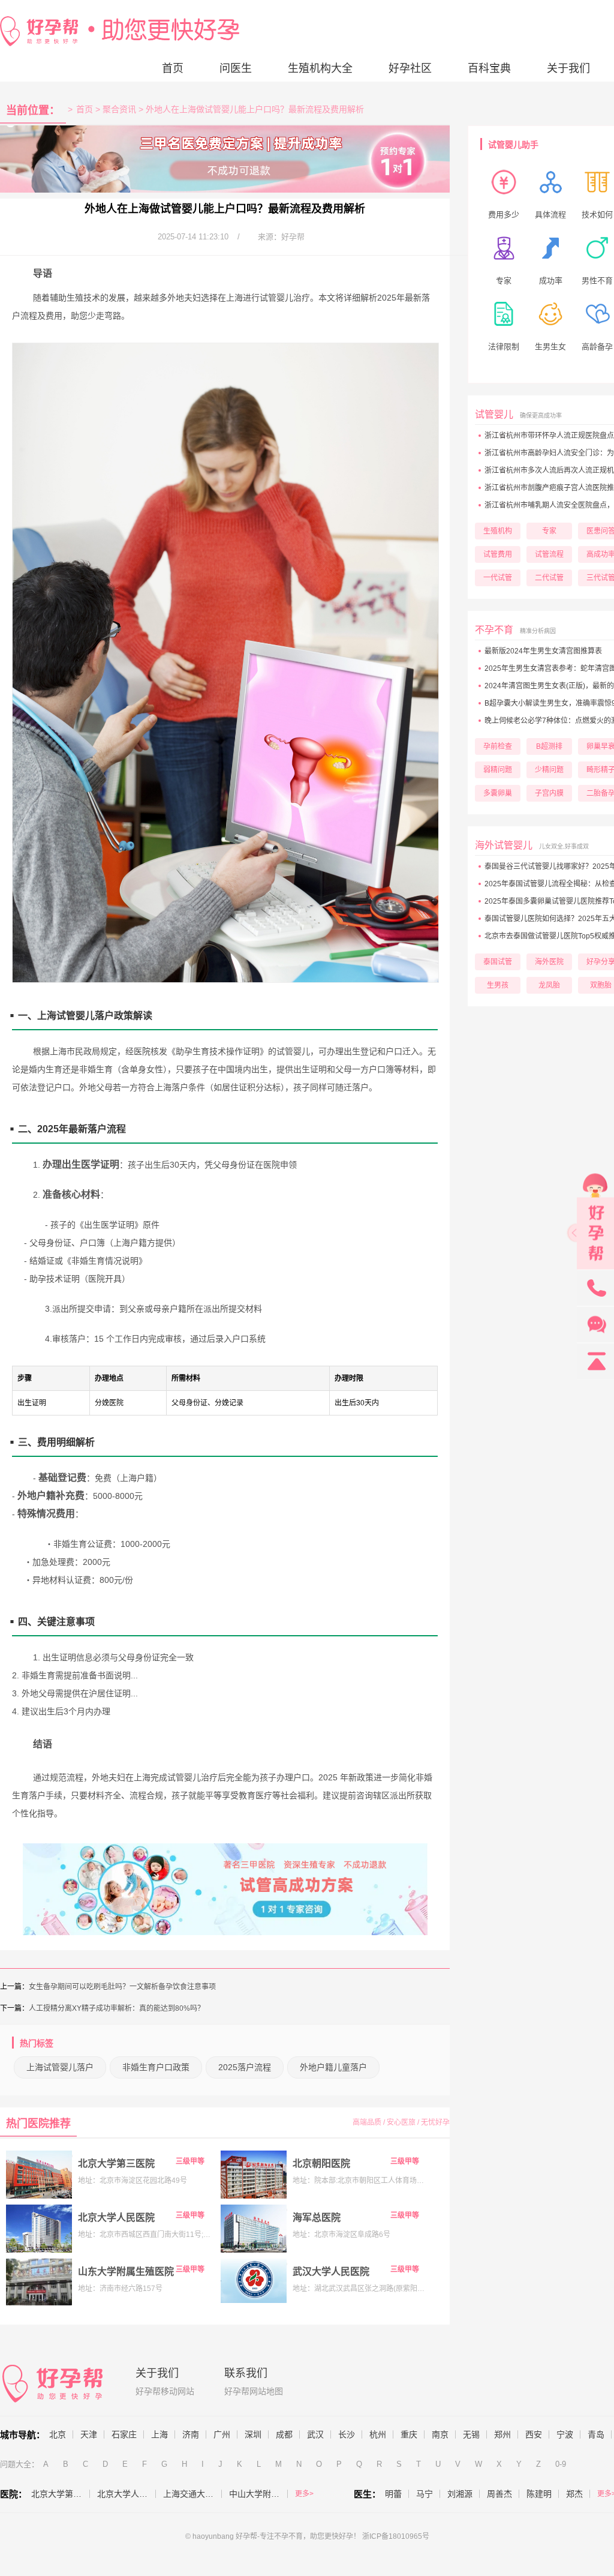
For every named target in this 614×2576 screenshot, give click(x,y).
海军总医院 (317, 2217)
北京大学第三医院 (116, 2163)
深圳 (253, 2434)
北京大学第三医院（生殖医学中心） (61, 2494)
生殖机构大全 (320, 68)
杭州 (378, 2434)
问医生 (236, 68)
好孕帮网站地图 (254, 2391)
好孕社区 (410, 68)
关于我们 (568, 68)
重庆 (409, 2434)
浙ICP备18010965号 (396, 2536)
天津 (89, 2434)
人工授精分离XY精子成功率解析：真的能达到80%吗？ (117, 2008)
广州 (222, 2434)
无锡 (471, 2434)
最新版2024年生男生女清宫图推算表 (543, 651)
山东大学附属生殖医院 (126, 2271)
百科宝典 (489, 68)
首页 (173, 68)
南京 (440, 2434)
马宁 (425, 2494)
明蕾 (393, 2494)
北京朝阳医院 (321, 2163)
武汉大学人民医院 (331, 2271)
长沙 (347, 2434)
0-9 (561, 2464)
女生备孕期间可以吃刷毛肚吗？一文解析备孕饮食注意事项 (122, 1987)
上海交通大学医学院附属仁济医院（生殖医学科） (192, 2494)
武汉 (315, 2434)
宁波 (565, 2434)
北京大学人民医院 (116, 2217)
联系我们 (246, 2373)
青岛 (596, 2434)
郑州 (502, 2434)
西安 (534, 2434)
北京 (58, 2434)
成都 (284, 2434)
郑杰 (574, 2494)
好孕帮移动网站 (165, 2391)
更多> (304, 2494)
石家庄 (124, 2434)
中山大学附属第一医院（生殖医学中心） (258, 2494)
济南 (191, 2434)
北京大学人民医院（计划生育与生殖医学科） (127, 2494)
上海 (159, 2434)
